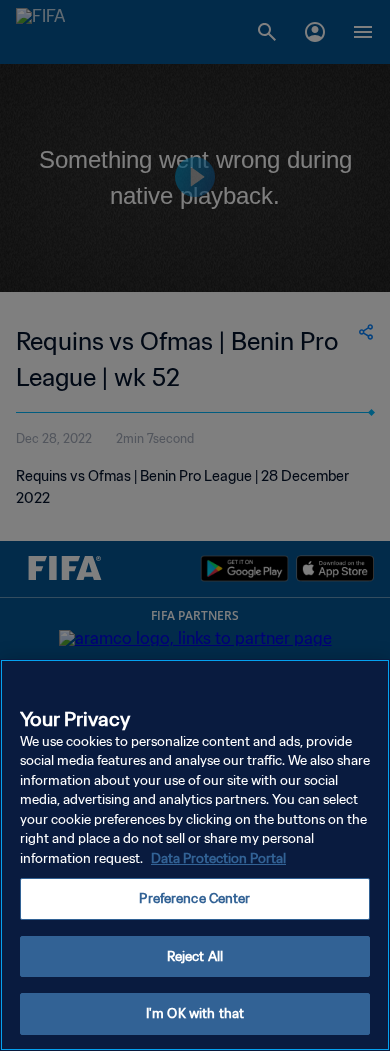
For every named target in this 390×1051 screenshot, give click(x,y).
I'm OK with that (195, 1013)
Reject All (195, 956)
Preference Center (194, 898)
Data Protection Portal (218, 858)
